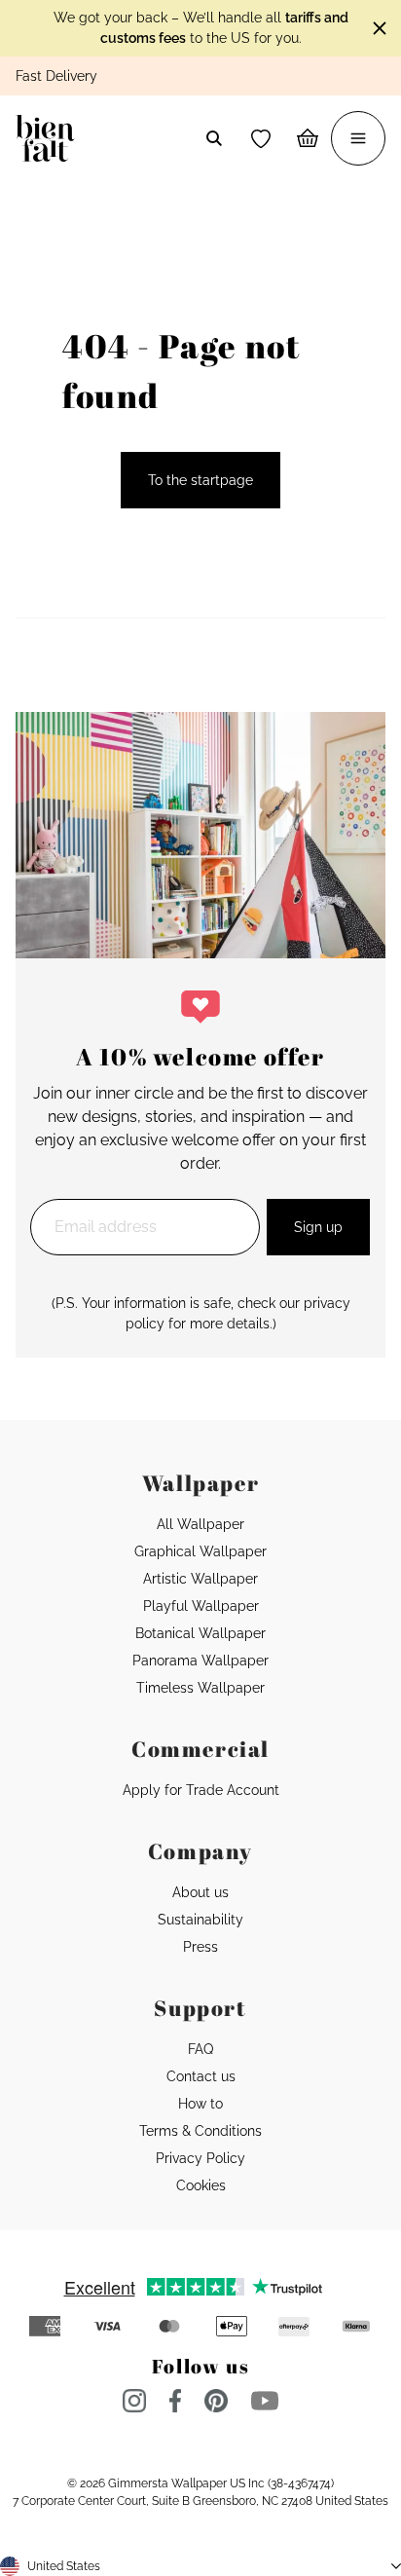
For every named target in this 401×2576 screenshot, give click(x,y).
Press (200, 1947)
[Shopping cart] (308, 138)
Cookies (201, 2185)
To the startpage (200, 480)
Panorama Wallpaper (200, 1661)
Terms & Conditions (200, 2131)
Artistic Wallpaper (200, 1579)
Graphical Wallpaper (200, 1551)
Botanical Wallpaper (200, 1633)
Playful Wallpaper (201, 1606)
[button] (261, 138)
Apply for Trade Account (201, 1790)
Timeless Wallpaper (200, 1688)
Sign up (318, 1227)
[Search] (214, 138)
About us (200, 1892)
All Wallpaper (200, 1524)
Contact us (201, 2076)
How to (200, 2104)
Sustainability (200, 1920)
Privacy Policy (200, 2158)
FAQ (200, 2049)
